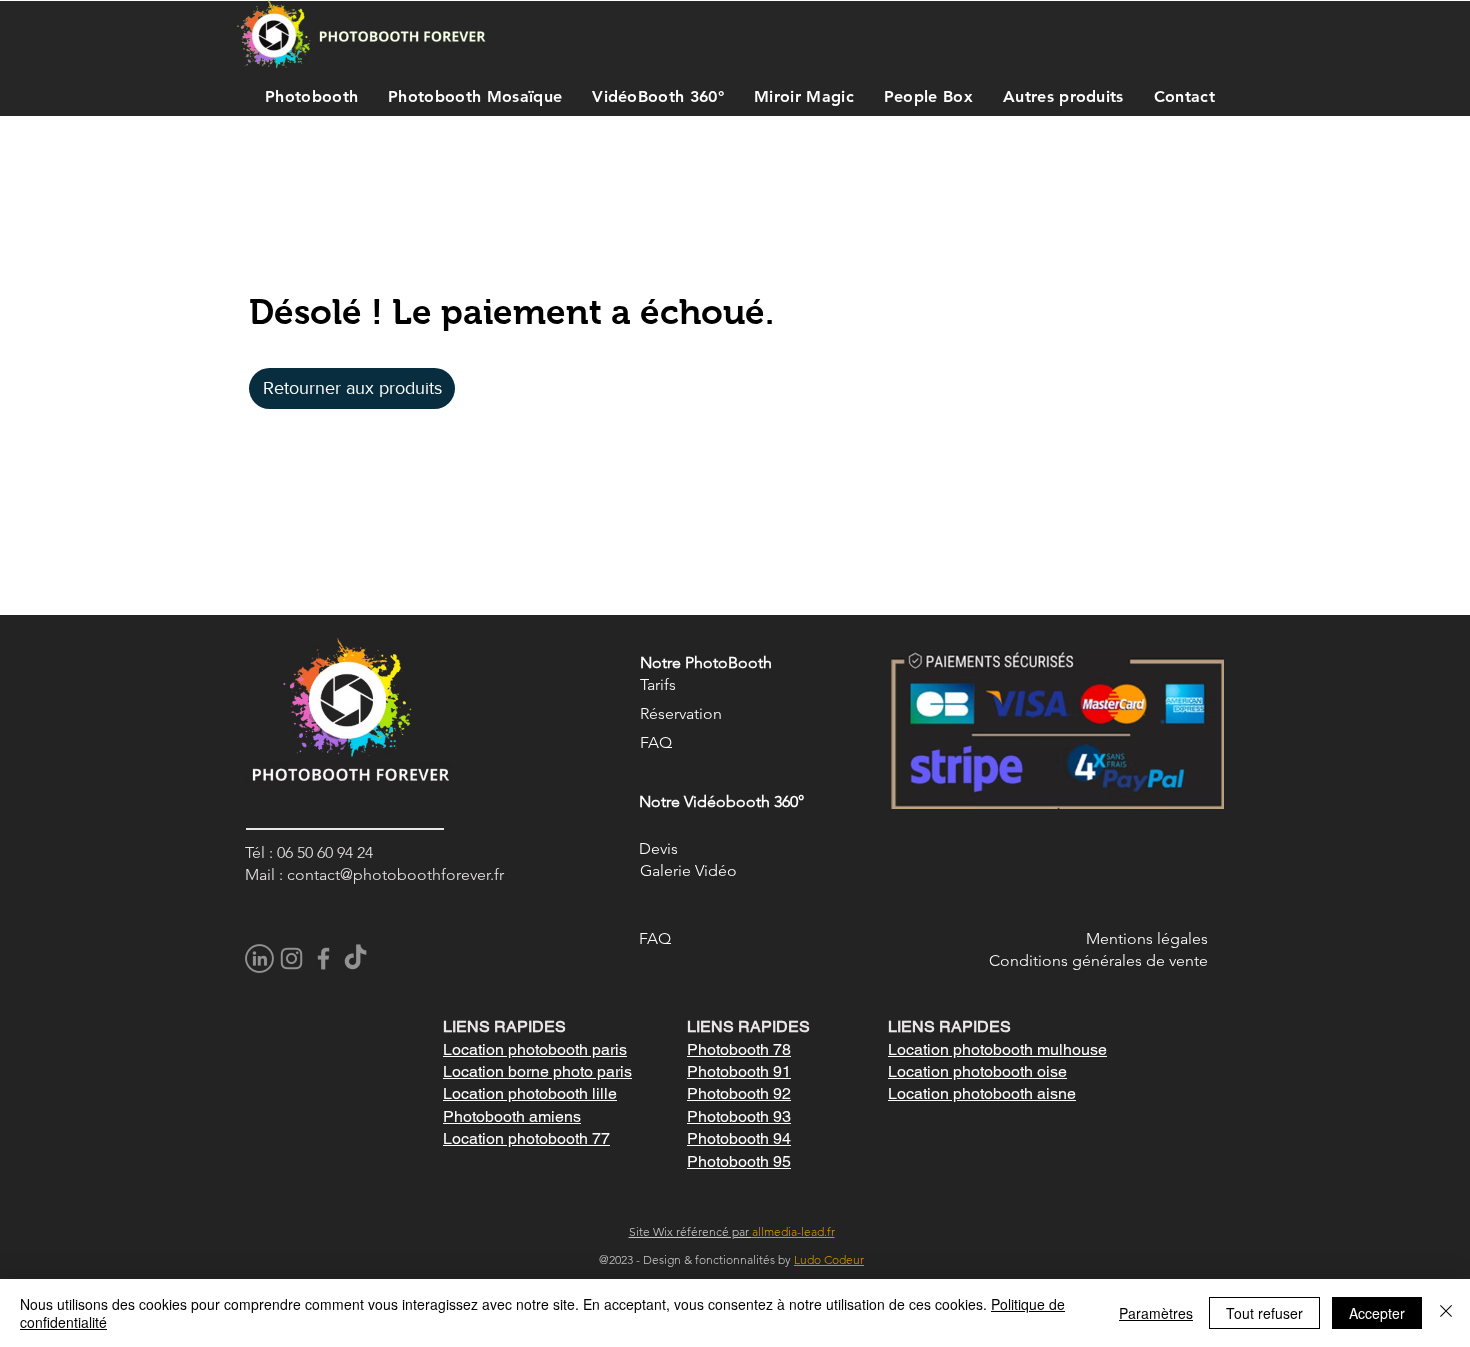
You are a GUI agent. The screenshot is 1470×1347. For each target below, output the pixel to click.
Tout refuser (1264, 1313)
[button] (306, 96)
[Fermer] (1446, 1313)
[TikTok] (355, 958)
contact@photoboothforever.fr (395, 874)
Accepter (1377, 1313)
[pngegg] (259, 958)
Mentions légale (1143, 938)
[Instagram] (291, 958)
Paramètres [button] (1156, 1313)
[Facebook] (323, 958)
